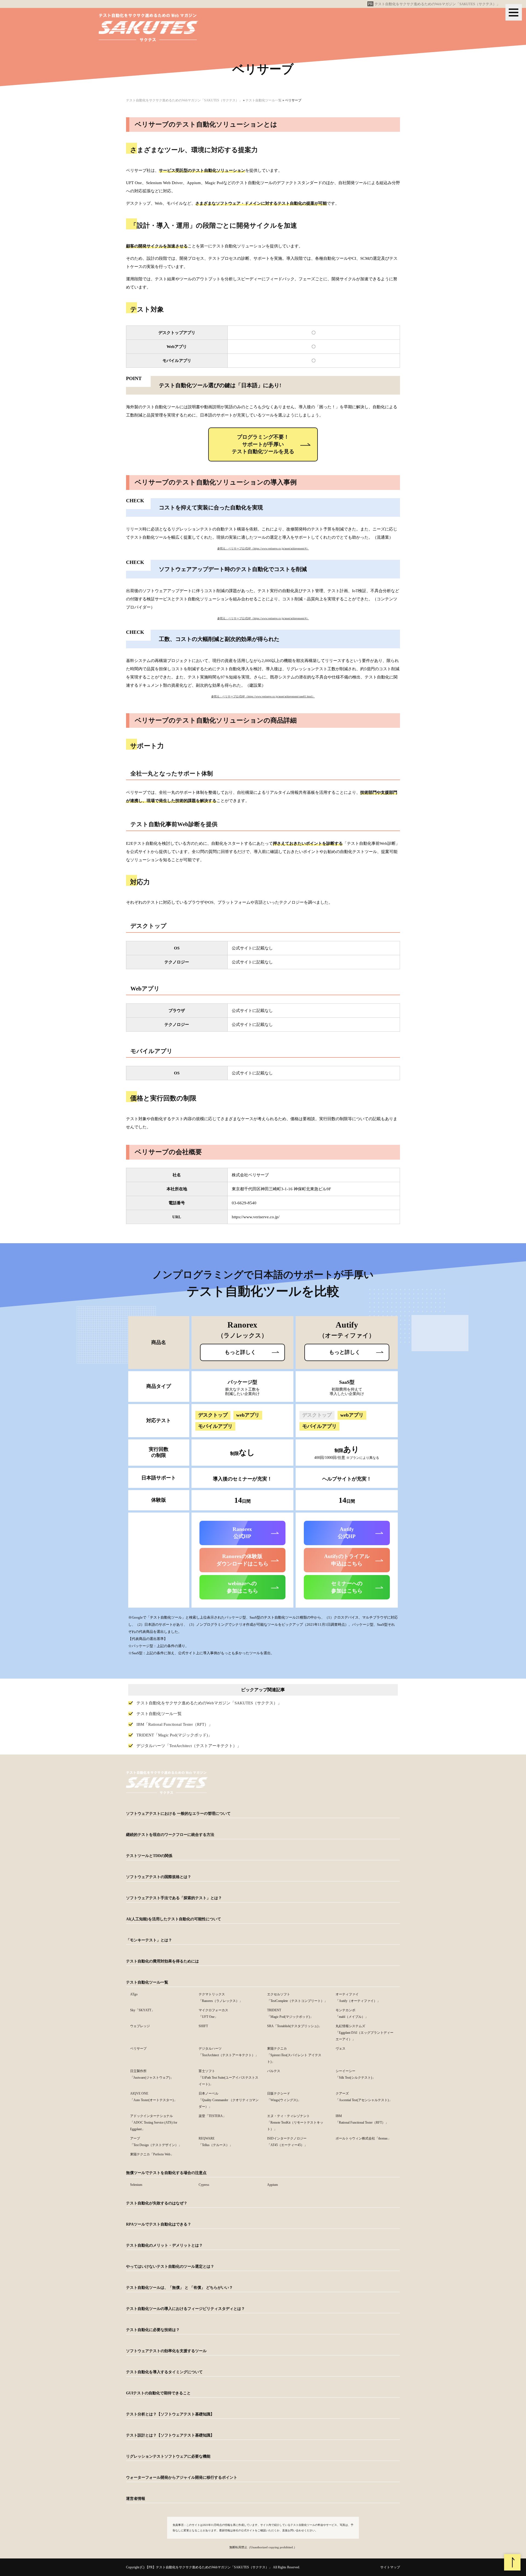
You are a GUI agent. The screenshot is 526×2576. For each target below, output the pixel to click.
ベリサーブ (138, 2049)
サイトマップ (390, 2567)
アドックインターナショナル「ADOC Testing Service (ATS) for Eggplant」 (154, 2123)
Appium (272, 2185)
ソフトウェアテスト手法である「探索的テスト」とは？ (174, 1898)
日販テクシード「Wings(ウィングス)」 (284, 2097)
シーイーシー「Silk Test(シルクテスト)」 (355, 2074)
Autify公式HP (347, 1533)
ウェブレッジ (140, 2026)
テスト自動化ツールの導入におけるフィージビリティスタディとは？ (185, 2309)
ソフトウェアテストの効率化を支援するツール (166, 2351)
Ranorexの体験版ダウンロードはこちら (242, 1560)
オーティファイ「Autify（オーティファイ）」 (358, 1998)
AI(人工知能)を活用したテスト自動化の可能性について (174, 1919)
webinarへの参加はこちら (242, 1587)
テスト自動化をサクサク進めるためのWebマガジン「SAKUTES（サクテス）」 (437, 4)
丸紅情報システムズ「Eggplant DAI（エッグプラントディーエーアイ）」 (365, 2033)
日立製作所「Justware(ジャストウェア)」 (152, 2074)
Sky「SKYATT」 (142, 2010)
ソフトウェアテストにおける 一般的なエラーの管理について (178, 1814)
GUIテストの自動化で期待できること (158, 2393)
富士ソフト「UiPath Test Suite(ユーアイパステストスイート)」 (228, 2078)
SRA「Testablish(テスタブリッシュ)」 (294, 2026)
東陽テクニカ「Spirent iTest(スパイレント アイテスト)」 (294, 2055)
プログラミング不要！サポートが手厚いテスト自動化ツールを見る (263, 444)
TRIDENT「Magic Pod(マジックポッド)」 (174, 1735)
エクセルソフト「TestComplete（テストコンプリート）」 (297, 1998)
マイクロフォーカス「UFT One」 (213, 2013)
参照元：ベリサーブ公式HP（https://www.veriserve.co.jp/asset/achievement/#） (263, 548)
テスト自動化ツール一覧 (159, 1714)
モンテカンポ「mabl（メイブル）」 (352, 2013)
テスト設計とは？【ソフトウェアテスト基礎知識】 (170, 2435)
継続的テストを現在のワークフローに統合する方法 (170, 1835)
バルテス (274, 2071)
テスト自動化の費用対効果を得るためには (162, 1961)
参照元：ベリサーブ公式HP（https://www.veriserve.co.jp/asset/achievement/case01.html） (263, 696)
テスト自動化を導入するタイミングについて (164, 2372)
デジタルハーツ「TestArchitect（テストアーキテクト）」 (189, 1746)
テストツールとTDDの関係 (149, 1856)
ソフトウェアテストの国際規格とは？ (159, 1877)
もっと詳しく (240, 1352)
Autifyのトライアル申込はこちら (347, 1560)
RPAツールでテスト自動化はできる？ (159, 2224)
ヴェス (341, 2049)
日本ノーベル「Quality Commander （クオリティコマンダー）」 (229, 2100)
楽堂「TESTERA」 (212, 2116)
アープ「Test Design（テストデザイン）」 (156, 2142)
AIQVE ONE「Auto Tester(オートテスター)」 (154, 2097)
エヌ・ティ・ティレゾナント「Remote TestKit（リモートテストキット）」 (295, 2123)
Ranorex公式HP (242, 1533)
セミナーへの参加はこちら (347, 1587)
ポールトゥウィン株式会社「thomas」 (363, 2138)
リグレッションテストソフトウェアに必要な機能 (168, 2456)
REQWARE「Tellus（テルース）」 (216, 2142)
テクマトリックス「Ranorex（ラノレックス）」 (221, 1998)
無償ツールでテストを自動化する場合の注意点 (166, 2173)
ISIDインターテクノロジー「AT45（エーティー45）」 (287, 2142)
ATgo (134, 1994)
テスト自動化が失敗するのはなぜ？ (157, 2203)
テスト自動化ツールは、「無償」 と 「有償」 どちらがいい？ (179, 2288)
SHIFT (203, 2026)
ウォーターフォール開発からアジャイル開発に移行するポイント (182, 2477)
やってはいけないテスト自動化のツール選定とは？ (170, 2267)
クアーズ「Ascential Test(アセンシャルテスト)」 (364, 2097)
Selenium (136, 2185)
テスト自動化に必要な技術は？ (153, 2330)
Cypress (204, 2185)
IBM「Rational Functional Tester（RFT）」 (175, 1724)
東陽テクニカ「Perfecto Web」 (152, 2154)
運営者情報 (136, 2499)
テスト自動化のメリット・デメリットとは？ (164, 2245)
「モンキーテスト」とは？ (149, 1940)
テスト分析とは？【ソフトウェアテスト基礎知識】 (170, 2414)
